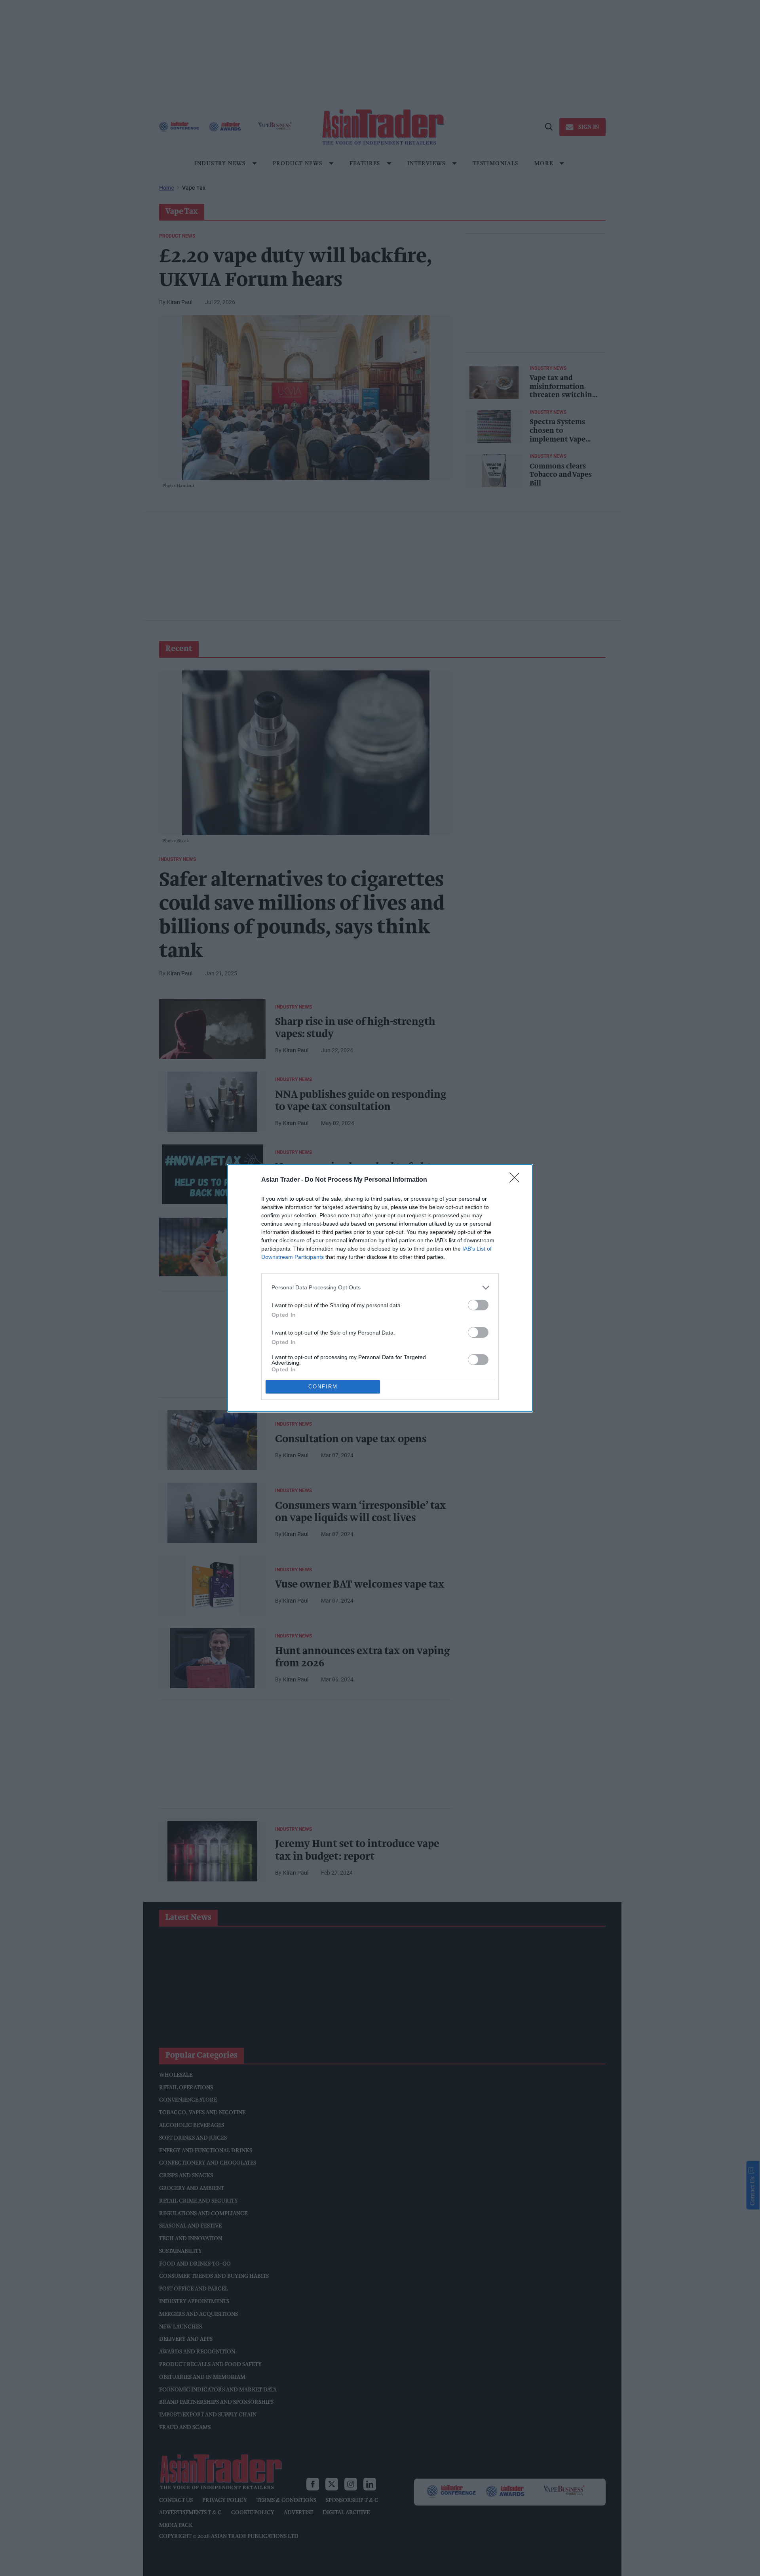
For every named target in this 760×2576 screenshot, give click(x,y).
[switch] (478, 1305)
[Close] (517, 1180)
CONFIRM (323, 1387)
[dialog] (380, 1288)
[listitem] (380, 1288)
